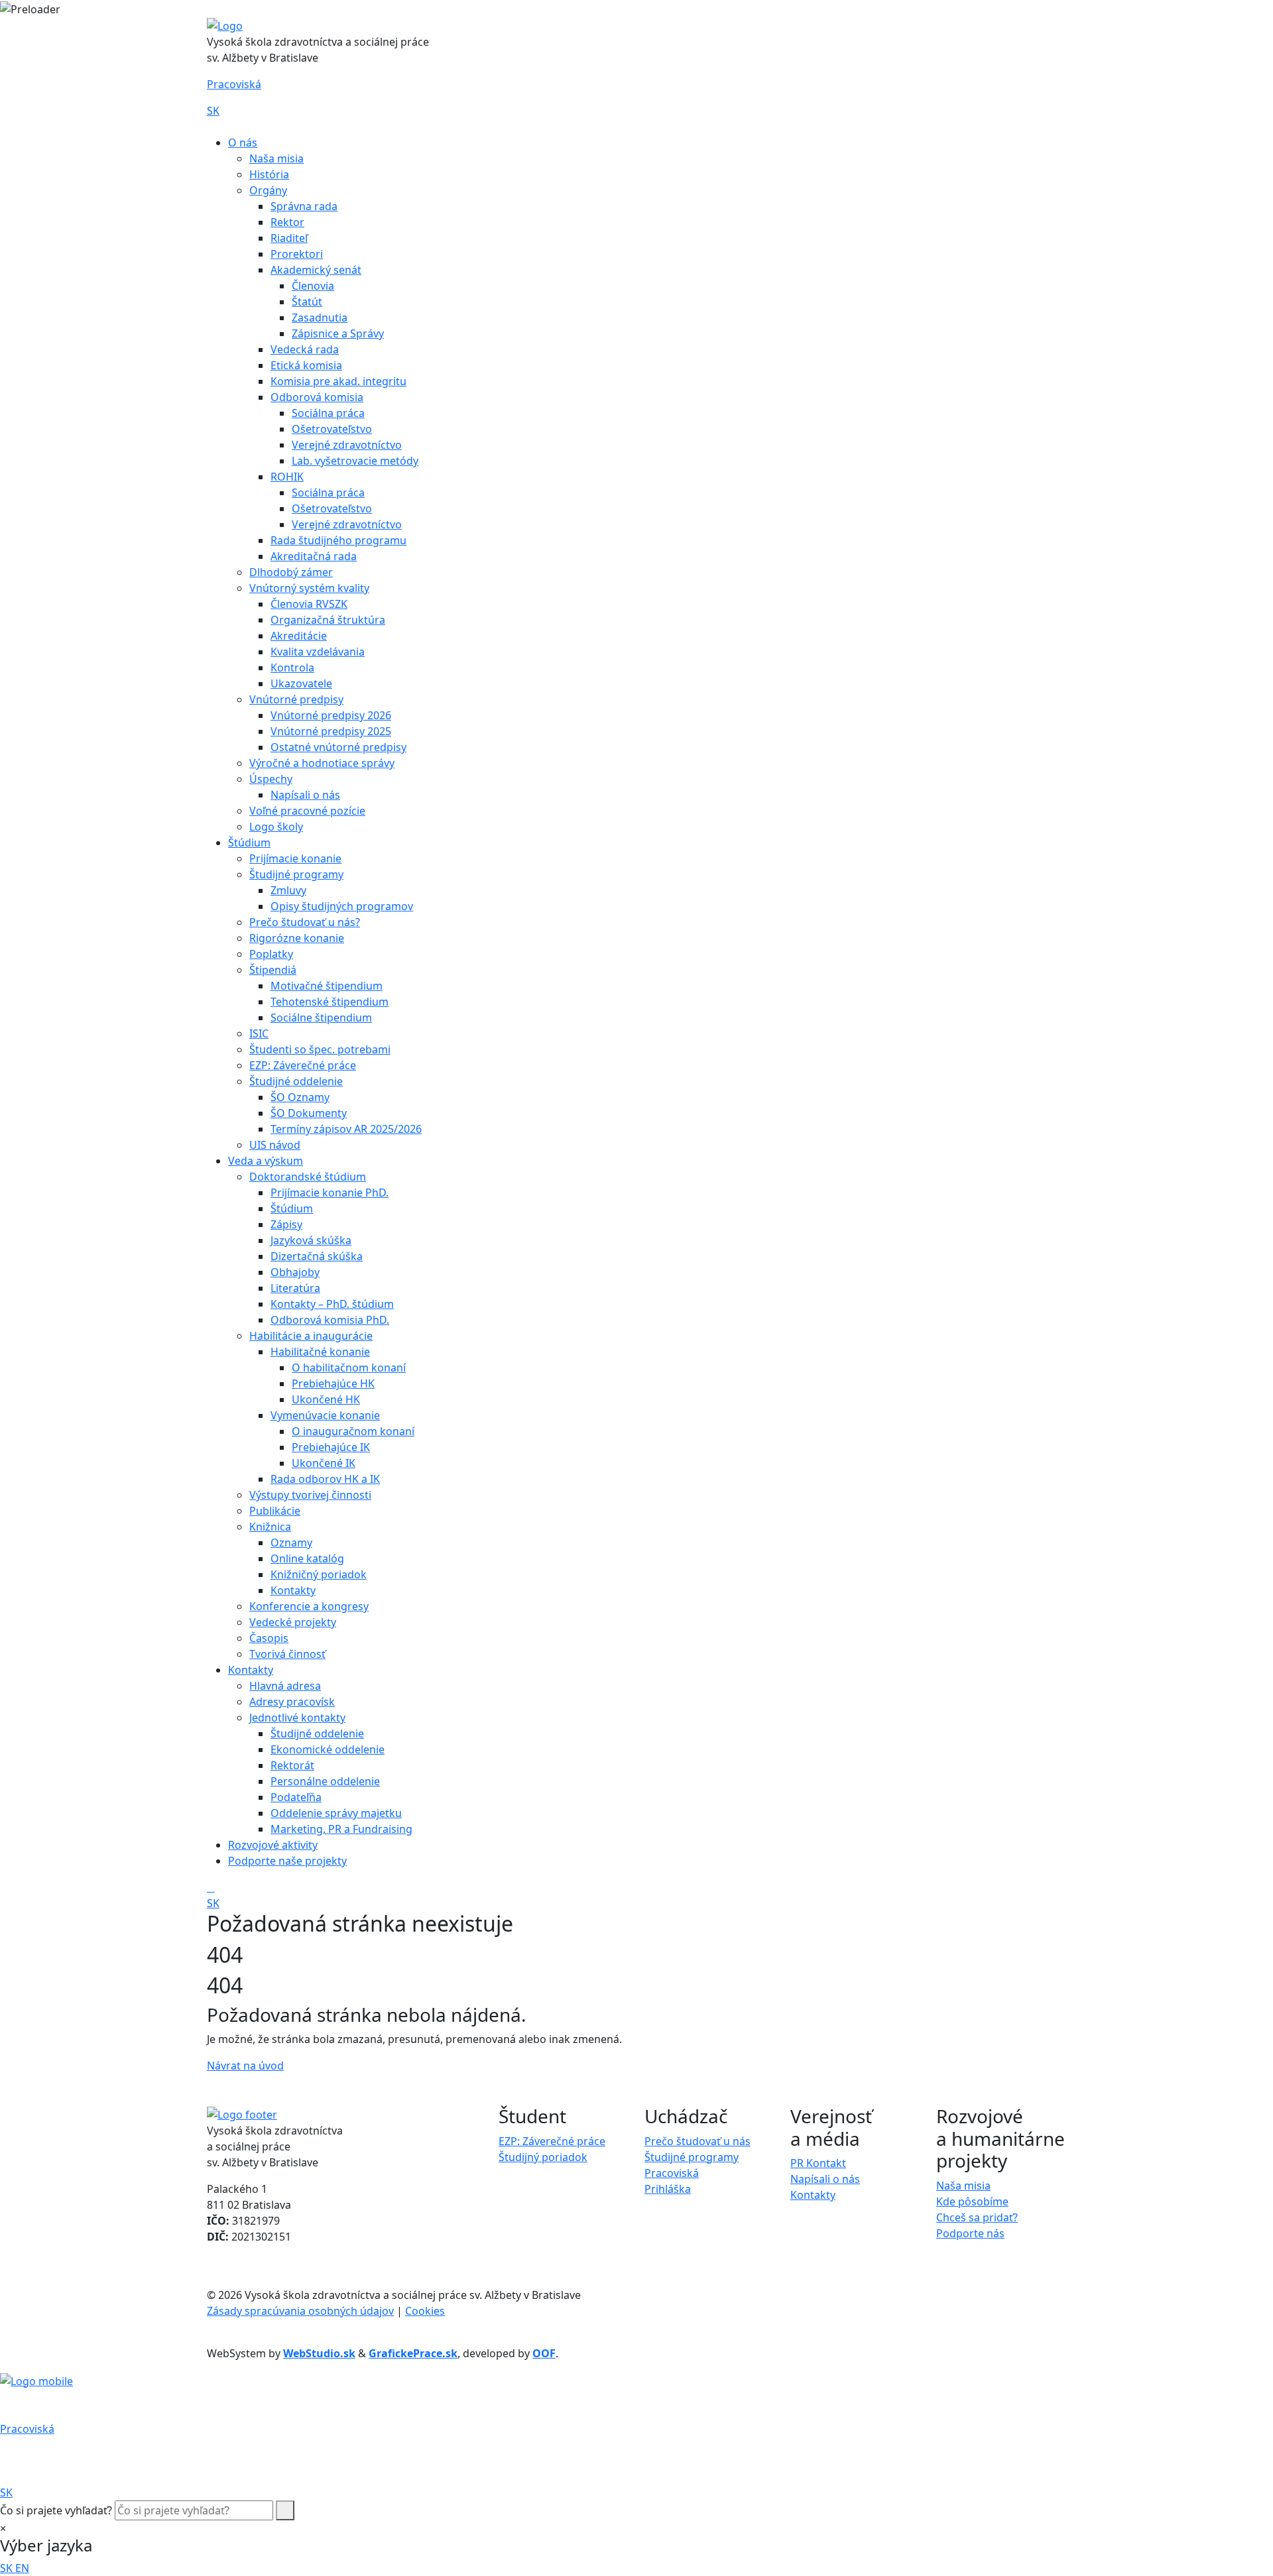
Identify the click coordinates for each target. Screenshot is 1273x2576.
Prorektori (297, 254)
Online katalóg (307, 1558)
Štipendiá (273, 970)
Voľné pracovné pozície (307, 811)
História (269, 174)
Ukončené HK (326, 1399)
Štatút (307, 302)
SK (213, 111)
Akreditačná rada (314, 556)
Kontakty (293, 1590)
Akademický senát (316, 270)
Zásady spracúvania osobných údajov (300, 2311)
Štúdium (249, 843)
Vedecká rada (305, 349)
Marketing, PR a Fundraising (341, 1829)
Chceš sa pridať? (977, 2217)
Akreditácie (299, 636)
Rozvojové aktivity (273, 1845)
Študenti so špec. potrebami (320, 1049)
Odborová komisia (317, 397)
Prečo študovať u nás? (305, 922)
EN (22, 2568)
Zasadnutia (320, 318)
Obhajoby (295, 1272)
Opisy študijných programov (342, 906)
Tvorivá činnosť (287, 1654)
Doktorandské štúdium (308, 1177)
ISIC (259, 1033)
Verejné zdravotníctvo (347, 445)
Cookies (425, 2311)
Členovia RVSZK (309, 604)
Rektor (287, 222)
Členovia (313, 286)
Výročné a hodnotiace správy (322, 763)
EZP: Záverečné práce (303, 1065)
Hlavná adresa (285, 1686)
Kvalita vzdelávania (318, 652)
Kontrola (292, 668)
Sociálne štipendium (321, 1018)
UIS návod (275, 1145)
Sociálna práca (328, 413)
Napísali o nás (305, 795)
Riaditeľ (289, 238)
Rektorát (292, 1765)
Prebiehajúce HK (333, 1383)
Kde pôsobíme (972, 2201)
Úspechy (271, 779)
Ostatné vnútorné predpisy (338, 747)
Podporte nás (970, 2233)
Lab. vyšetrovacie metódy (355, 461)
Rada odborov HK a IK (325, 1479)
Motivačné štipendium (327, 986)
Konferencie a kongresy (309, 1606)
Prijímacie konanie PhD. (330, 1193)
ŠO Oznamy (300, 1097)
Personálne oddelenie (325, 1781)
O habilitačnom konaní (349, 1368)
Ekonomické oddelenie (328, 1749)
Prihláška (668, 2189)
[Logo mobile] (36, 2380)
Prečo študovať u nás (697, 2141)
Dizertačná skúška (317, 1256)
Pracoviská (234, 84)
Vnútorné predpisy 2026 (331, 715)
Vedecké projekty (293, 1622)
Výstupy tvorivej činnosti (310, 1495)
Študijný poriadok (543, 2157)
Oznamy (291, 1543)
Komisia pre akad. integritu (338, 381)
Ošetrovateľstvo (332, 429)
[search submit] (285, 2510)
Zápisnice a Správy (338, 333)
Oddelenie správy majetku (336, 1813)
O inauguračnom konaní (353, 1431)
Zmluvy (288, 890)
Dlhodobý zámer (291, 572)
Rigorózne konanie (297, 938)
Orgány (268, 190)
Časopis (269, 1638)
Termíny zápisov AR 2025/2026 (346, 1129)
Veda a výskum (266, 1161)
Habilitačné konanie (320, 1352)
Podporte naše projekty (287, 1861)
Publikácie (275, 1511)
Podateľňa (296, 1797)
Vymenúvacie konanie (325, 1415)
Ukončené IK (324, 1463)
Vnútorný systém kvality (309, 588)
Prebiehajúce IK (331, 1447)
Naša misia (276, 158)
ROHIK (287, 477)
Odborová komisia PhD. (330, 1320)
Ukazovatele (301, 683)
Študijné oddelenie (296, 1081)
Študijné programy (296, 874)
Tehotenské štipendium (330, 1002)
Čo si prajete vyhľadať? (56, 2510)
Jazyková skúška (311, 1240)
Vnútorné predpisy (296, 699)
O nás (243, 143)
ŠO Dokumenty (309, 1113)
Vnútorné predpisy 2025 (331, 731)
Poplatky (271, 954)
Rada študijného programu (338, 540)
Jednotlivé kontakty (297, 1718)
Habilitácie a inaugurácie (311, 1336)
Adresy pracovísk (292, 1702)
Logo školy (276, 827)
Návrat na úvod (245, 2066)
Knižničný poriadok (319, 1574)
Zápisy (286, 1224)
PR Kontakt (818, 2163)
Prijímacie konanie (295, 858)
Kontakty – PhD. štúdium (332, 1304)
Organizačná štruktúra (328, 620)
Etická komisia (306, 365)
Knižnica (270, 1527)
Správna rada (304, 206)
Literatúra (295, 1288)
